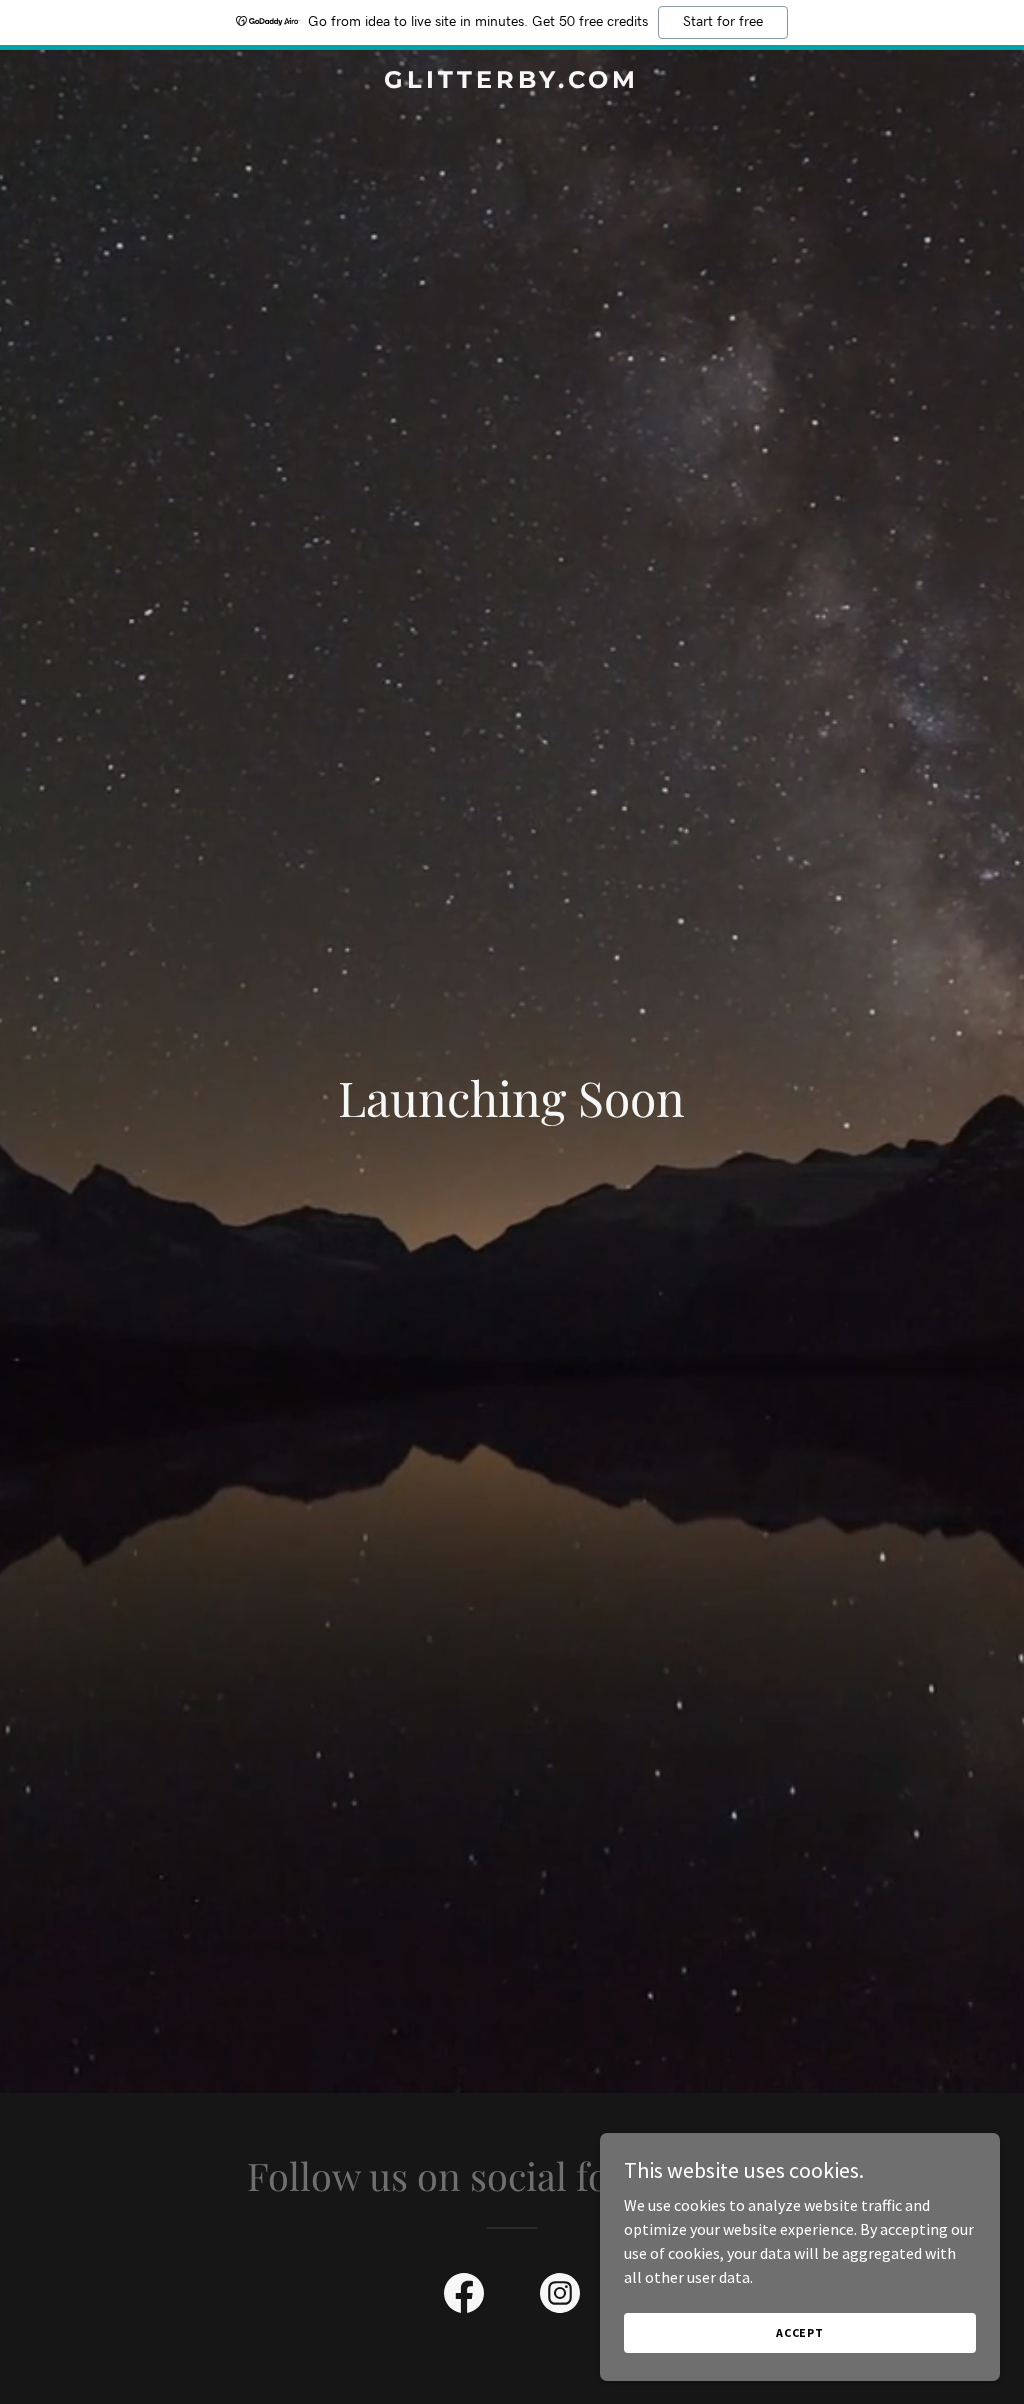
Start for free (723, 22)
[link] (511, 82)
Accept (800, 2332)
